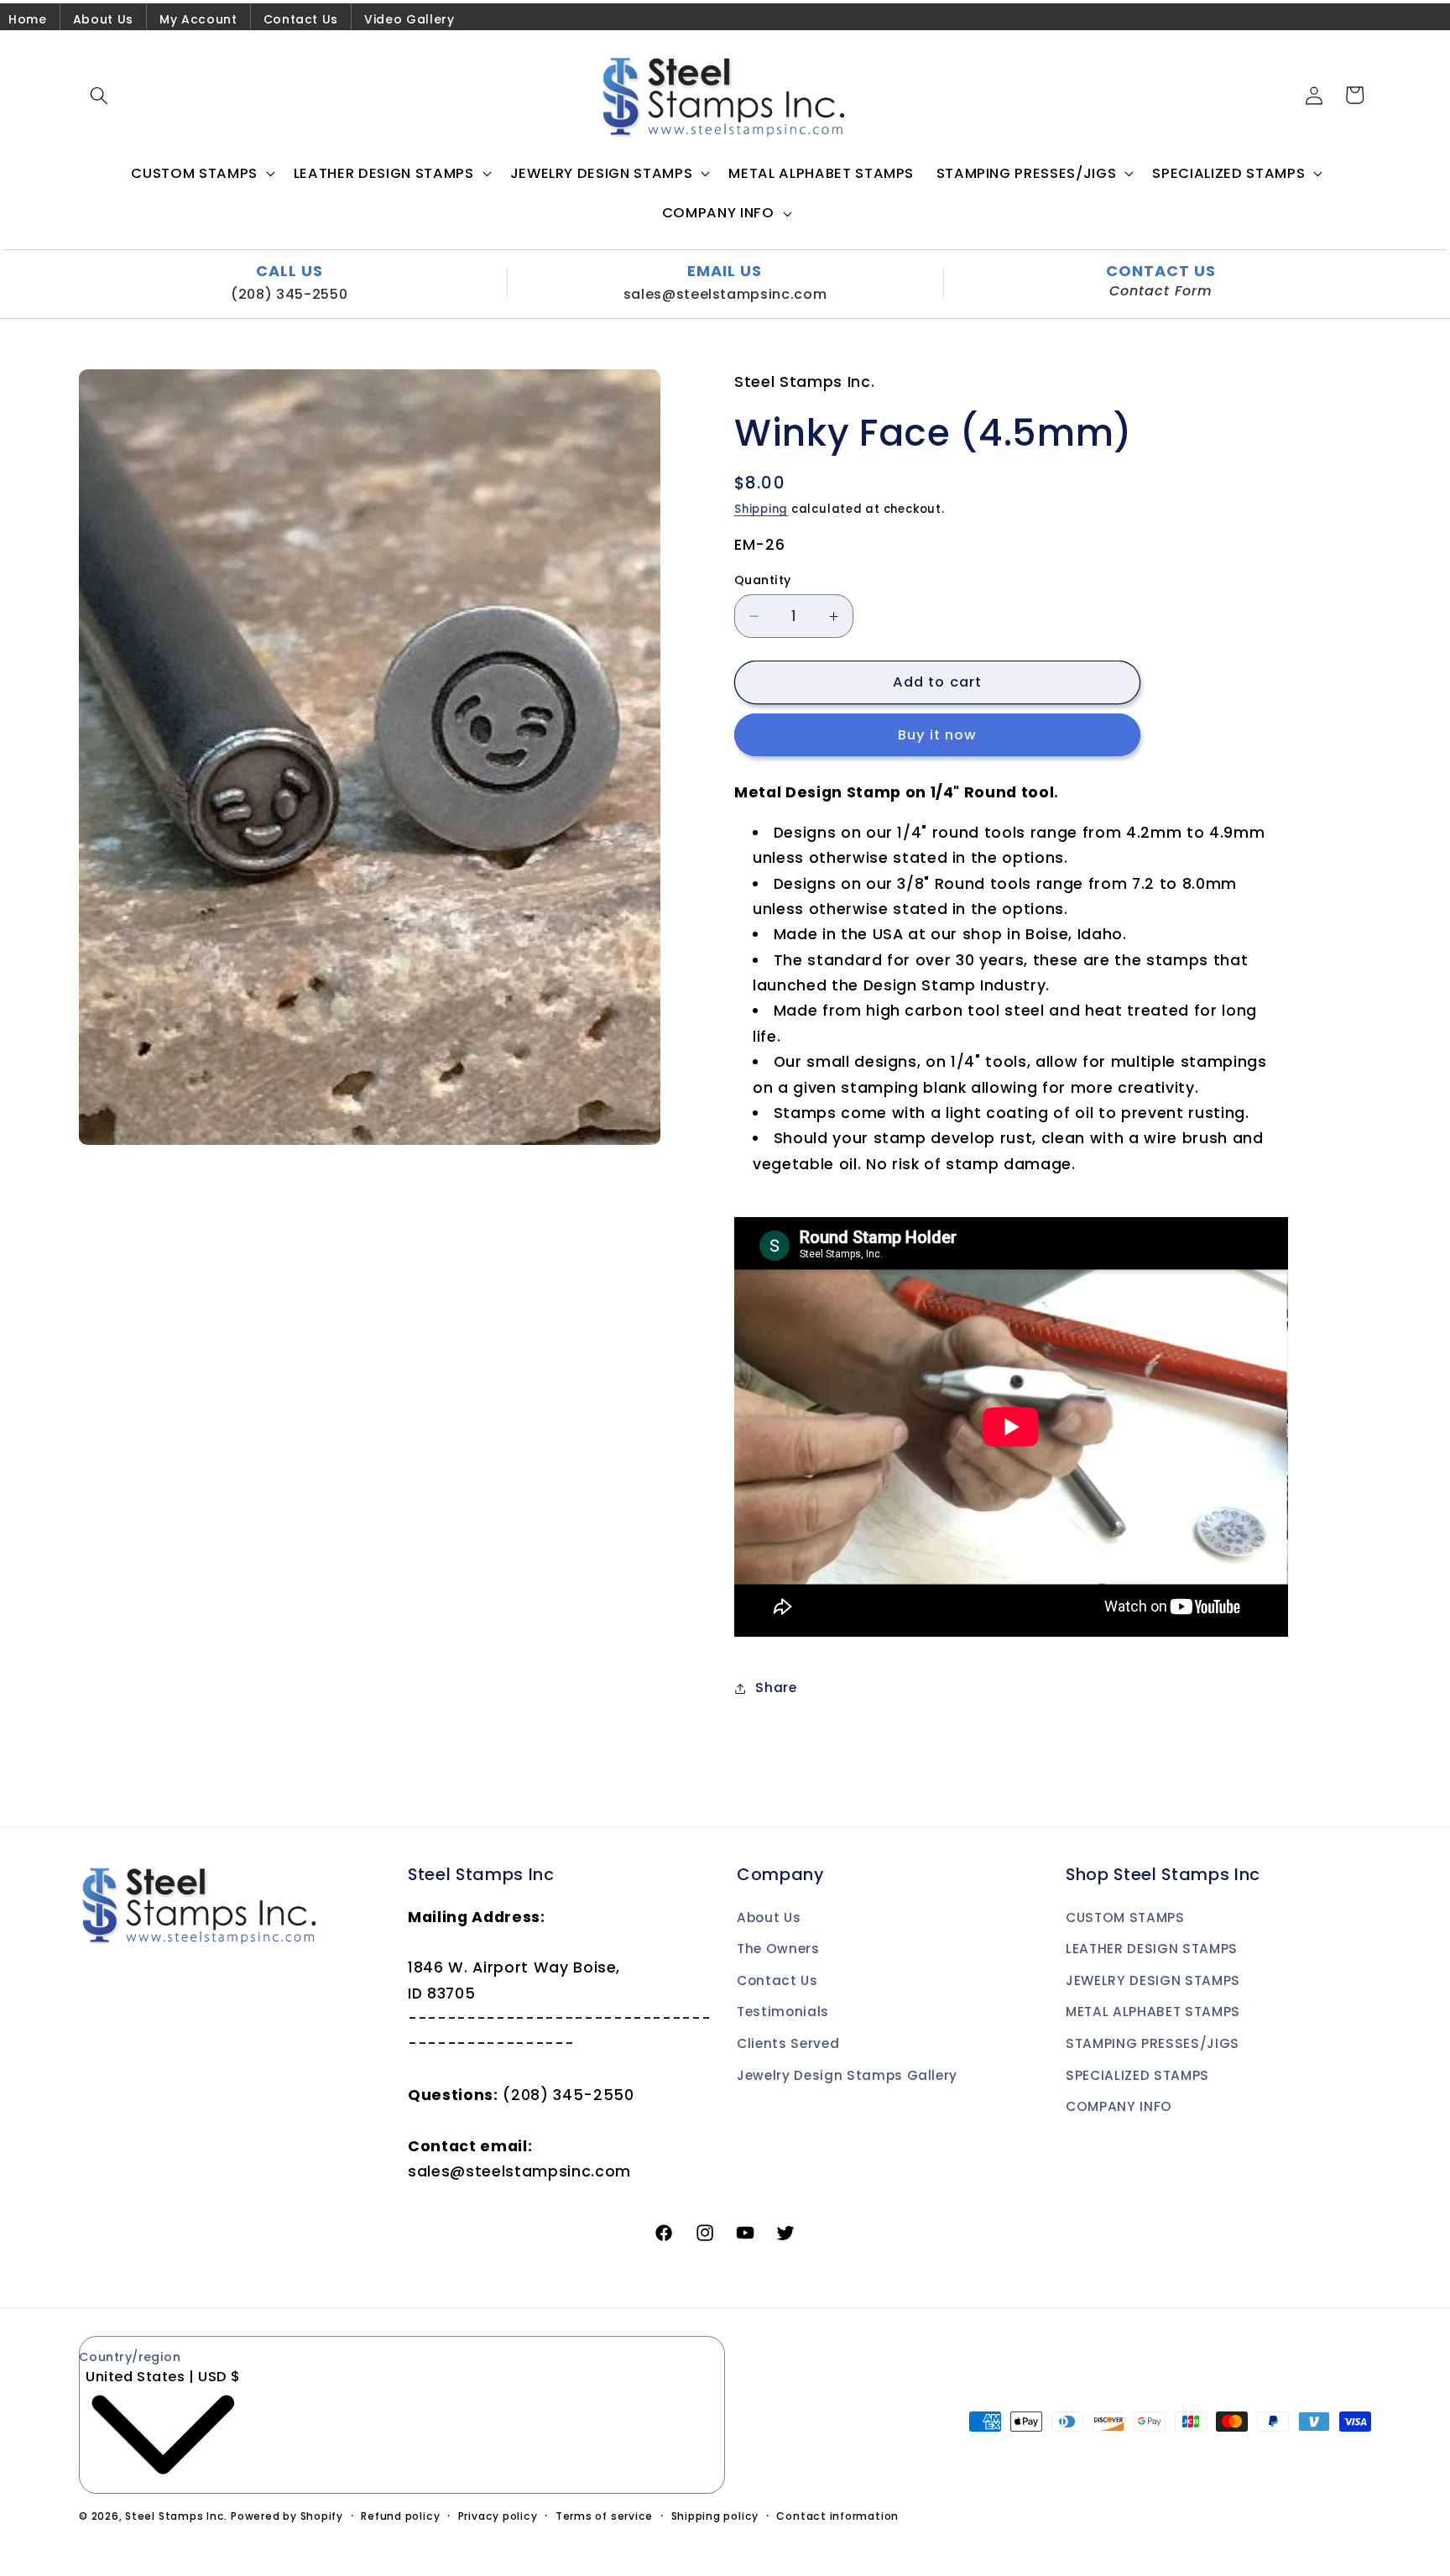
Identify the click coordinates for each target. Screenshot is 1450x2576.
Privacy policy (498, 2516)
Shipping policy (715, 2516)
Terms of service (604, 2516)
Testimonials (783, 2012)
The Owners (778, 1949)
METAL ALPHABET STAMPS (1153, 2012)
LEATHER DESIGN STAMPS (1152, 1949)
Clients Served (788, 2043)
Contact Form (1161, 291)
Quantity (763, 580)
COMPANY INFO (1119, 2106)
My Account (198, 19)
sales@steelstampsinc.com (725, 294)
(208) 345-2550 (289, 294)
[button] (99, 95)
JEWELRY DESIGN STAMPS (1153, 1980)
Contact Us (301, 19)
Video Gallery (409, 19)
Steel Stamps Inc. (176, 2516)
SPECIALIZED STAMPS (1137, 2075)
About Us (103, 19)
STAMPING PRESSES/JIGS (1153, 2043)
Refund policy (400, 2516)
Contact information (837, 2516)
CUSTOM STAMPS (1125, 1918)
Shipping (761, 509)
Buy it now (938, 735)
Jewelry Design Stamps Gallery (847, 2075)
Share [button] (776, 1688)
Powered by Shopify (287, 2516)
